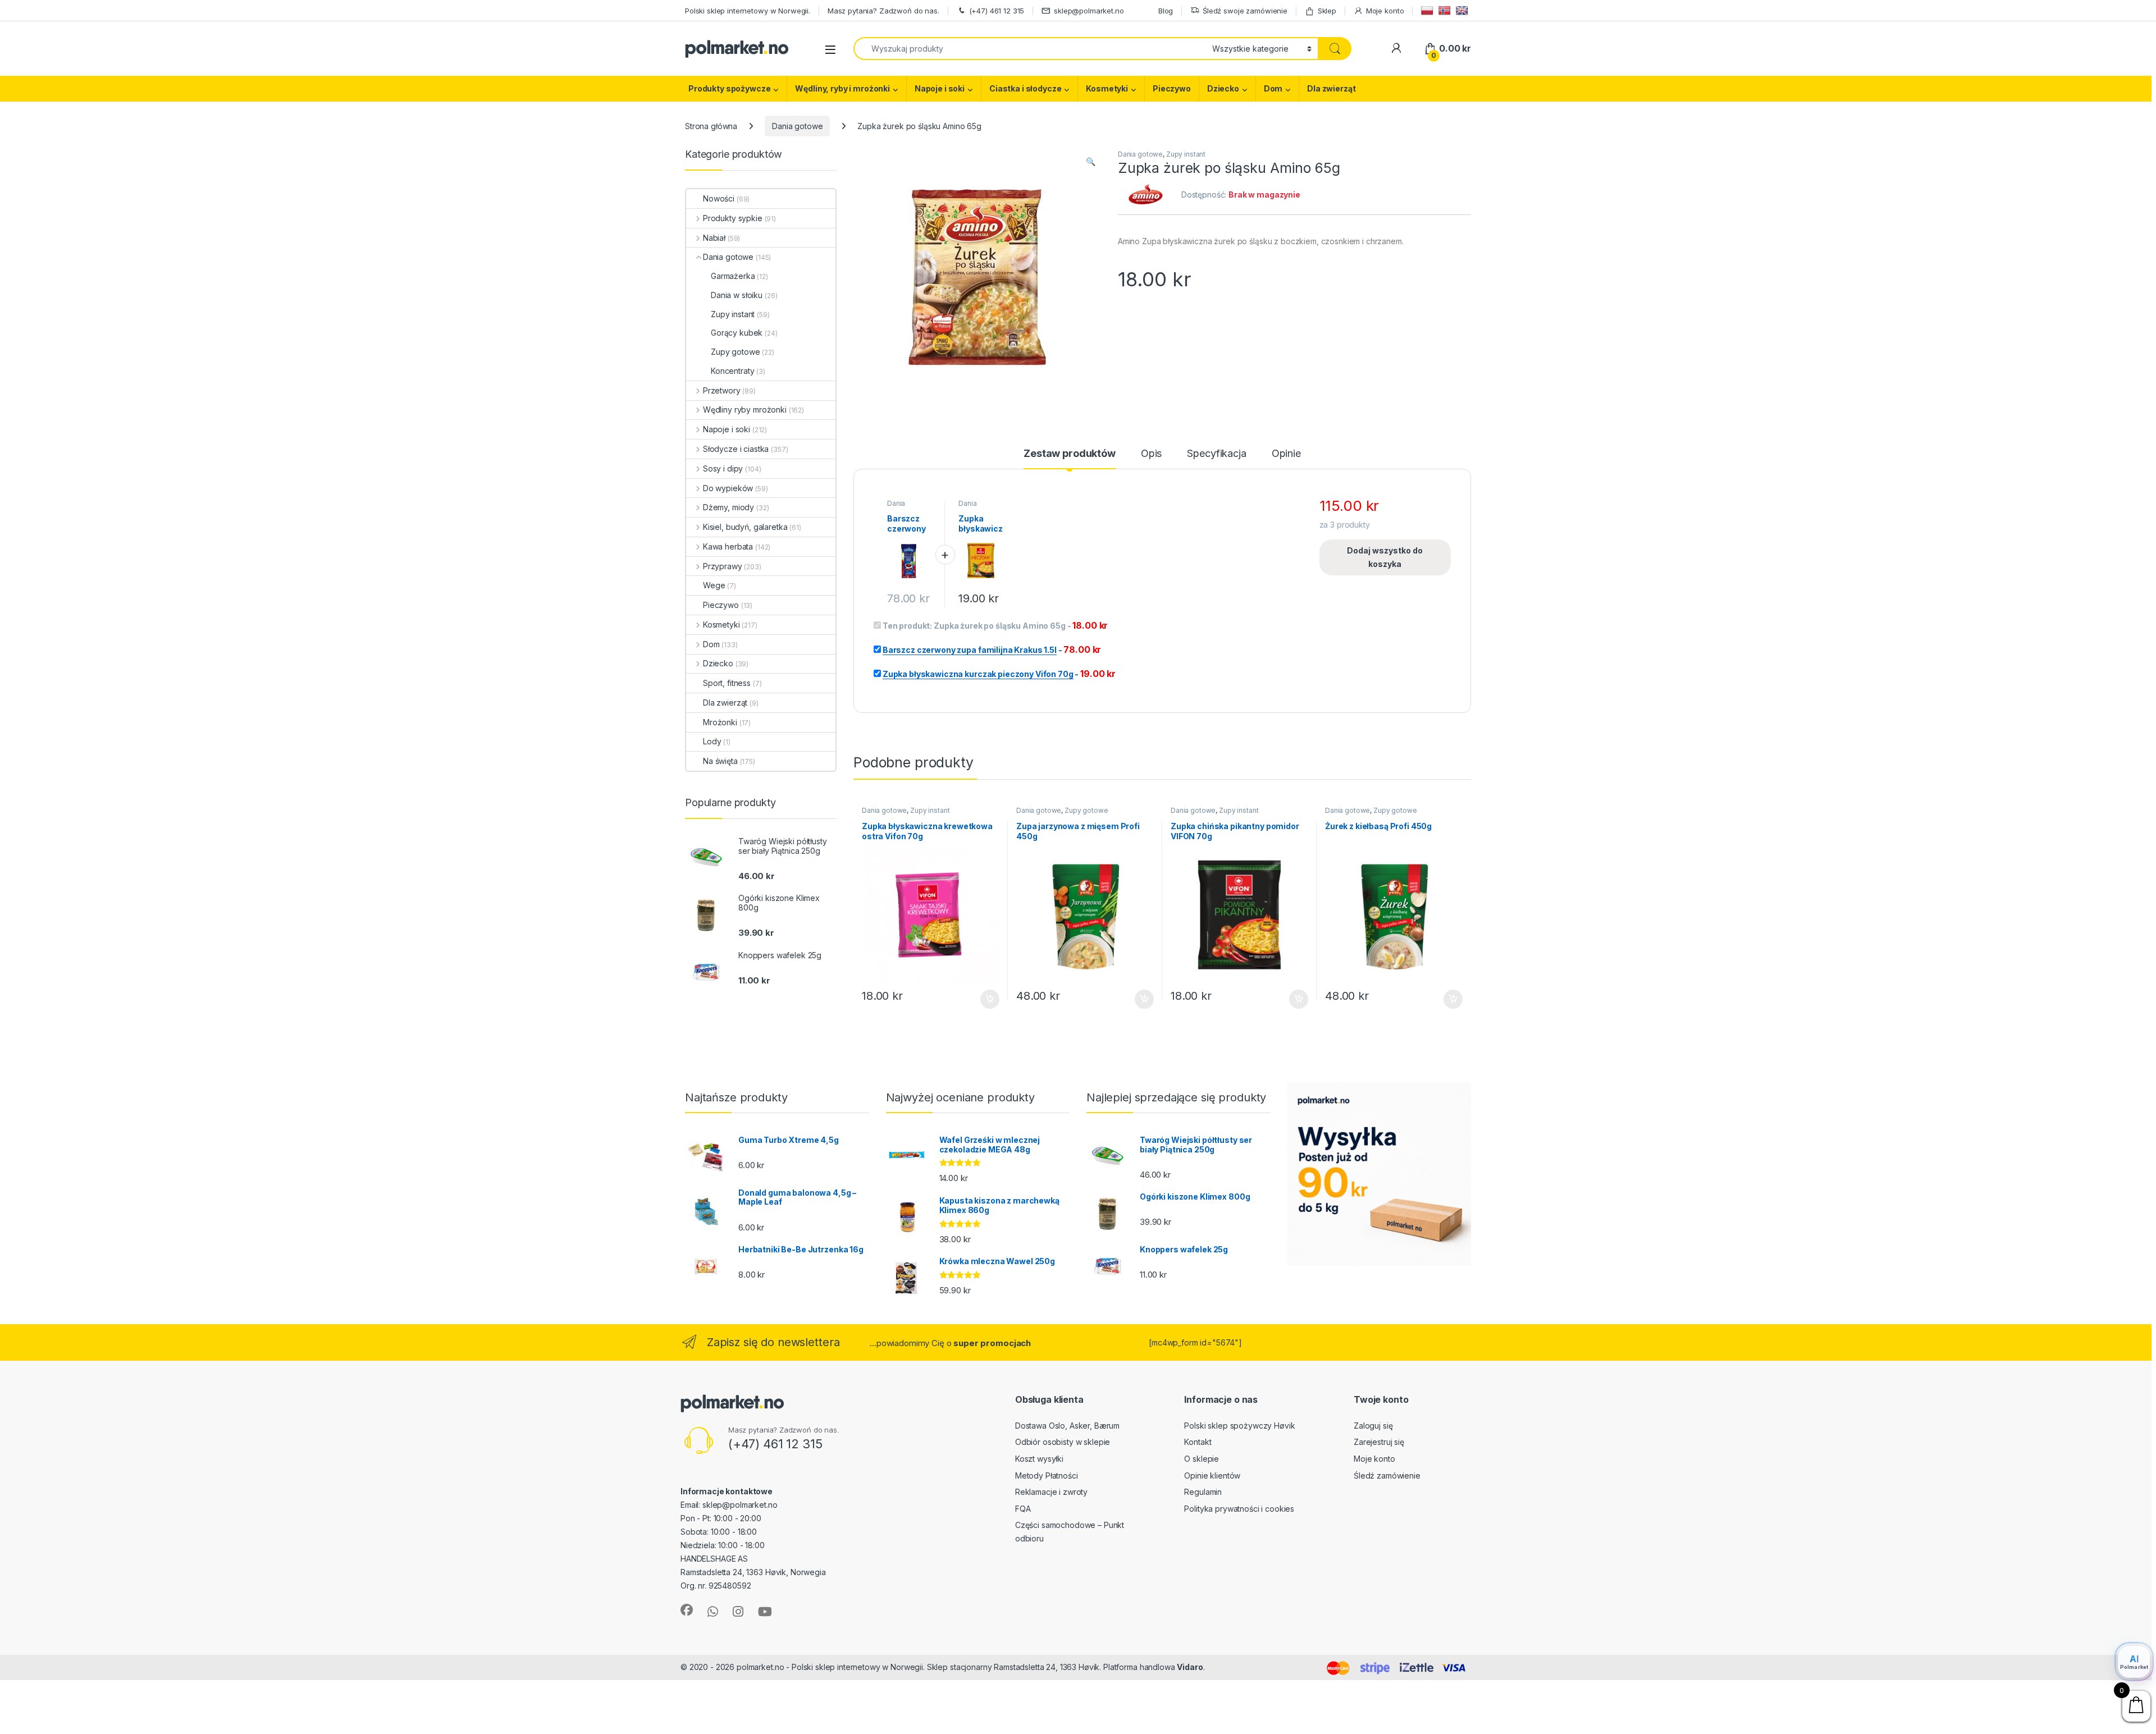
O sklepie (1202, 1459)
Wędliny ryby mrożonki (745, 410)
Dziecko (1223, 88)
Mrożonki (720, 722)
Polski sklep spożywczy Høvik (1239, 1426)
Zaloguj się (1373, 1426)
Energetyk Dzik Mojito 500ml (169, 1680)
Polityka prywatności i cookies (1239, 1509)
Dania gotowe (797, 126)
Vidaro (1190, 1667)
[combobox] (1030, 49)
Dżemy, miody (728, 507)
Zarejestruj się (1379, 1442)
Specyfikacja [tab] (1216, 454)
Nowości (719, 198)
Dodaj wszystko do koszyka (1385, 557)
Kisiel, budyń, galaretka (745, 527)
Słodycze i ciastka (736, 449)
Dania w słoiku (737, 295)
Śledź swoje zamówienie (1245, 11)
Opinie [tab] (1286, 454)
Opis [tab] (1151, 454)
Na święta (720, 761)
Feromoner (1228, 1667)
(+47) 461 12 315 (997, 11)
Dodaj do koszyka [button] (984, 999)
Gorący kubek (737, 333)
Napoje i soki (940, 88)
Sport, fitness (727, 683)
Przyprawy (723, 566)
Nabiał (714, 238)
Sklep (1327, 11)
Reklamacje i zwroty (1051, 1492)
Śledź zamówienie (1387, 1475)
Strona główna (711, 126)
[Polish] (1429, 10)
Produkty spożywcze (729, 88)
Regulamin (1203, 1492)
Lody (712, 741)
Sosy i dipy (723, 468)
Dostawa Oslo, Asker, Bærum (1067, 1426)
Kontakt (1198, 1442)
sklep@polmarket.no (1089, 11)
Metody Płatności (1047, 1475)
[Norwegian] (1446, 10)
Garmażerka (733, 276)
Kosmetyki (1107, 88)
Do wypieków (728, 488)
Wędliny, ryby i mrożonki (842, 88)
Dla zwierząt (1331, 88)
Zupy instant (1186, 154)
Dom (1273, 88)
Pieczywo (1172, 88)
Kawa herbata (728, 546)
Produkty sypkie (733, 218)
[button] (1091, 162)
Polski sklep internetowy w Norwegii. (748, 11)
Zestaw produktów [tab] (1070, 454)
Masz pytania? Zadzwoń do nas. (883, 11)
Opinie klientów (1212, 1475)
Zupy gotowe (1086, 810)
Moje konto (1385, 11)
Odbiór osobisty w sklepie (1063, 1442)
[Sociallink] (687, 1610)
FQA (1023, 1509)
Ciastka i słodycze (1025, 88)
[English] (1463, 10)
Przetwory (722, 390)
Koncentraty (732, 371)
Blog (1166, 11)
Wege (714, 585)
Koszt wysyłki (1039, 1459)
